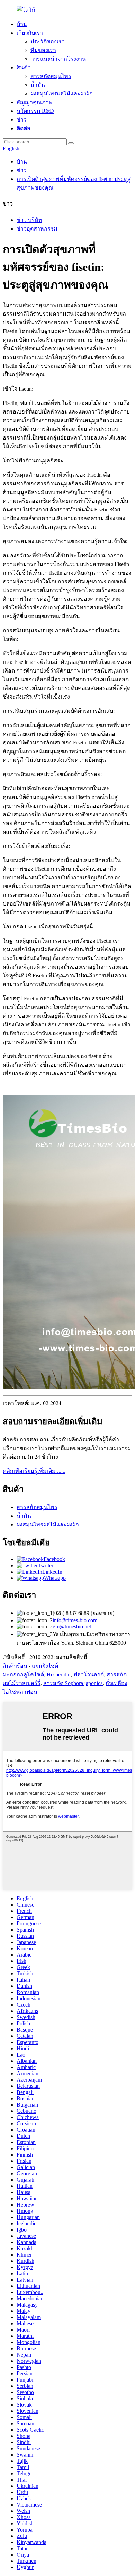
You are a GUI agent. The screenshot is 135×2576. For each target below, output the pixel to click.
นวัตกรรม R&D (35, 111)
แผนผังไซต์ (45, 1666)
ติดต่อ (24, 128)
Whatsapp (55, 1578)
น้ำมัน (38, 85)
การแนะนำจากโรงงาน (58, 59)
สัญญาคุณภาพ (35, 102)
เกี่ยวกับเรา (30, 33)
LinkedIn (52, 1572)
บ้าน (22, 24)
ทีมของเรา (43, 50)
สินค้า (24, 68)
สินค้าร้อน (15, 1666)
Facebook (54, 1559)
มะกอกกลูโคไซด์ (23, 1674)
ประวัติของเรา (48, 41)
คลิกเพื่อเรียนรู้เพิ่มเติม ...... (34, 1471)
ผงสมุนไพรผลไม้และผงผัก (62, 94)
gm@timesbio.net (72, 1627)
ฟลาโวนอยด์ (89, 1674)
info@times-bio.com (75, 1620)
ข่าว (22, 120)
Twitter (46, 1565)
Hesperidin (59, 1674)
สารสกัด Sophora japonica (73, 1683)
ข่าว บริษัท (29, 220)
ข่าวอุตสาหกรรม (37, 229)
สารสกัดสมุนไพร (51, 76)
